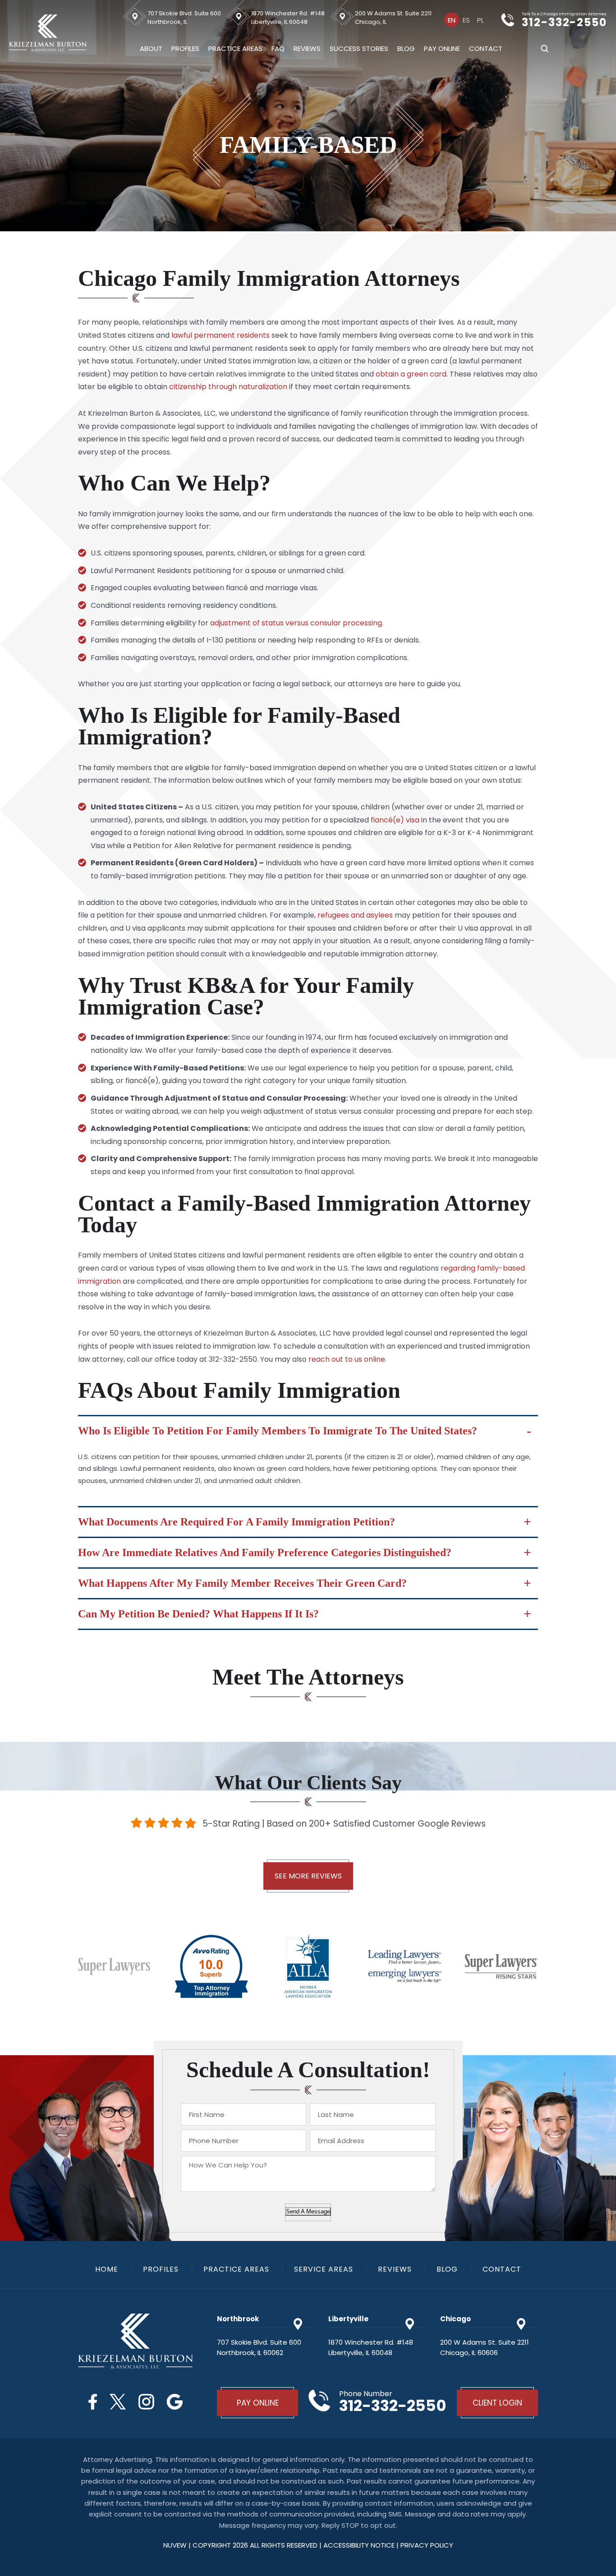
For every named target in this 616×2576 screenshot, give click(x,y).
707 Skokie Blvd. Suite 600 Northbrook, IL (184, 18)
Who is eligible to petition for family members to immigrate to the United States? (278, 1431)
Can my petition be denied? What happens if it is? (198, 1614)
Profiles (185, 48)
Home (107, 2269)
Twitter (118, 2402)
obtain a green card (411, 374)
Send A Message (308, 2211)
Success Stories (359, 48)
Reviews (307, 48)
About (151, 48)
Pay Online (442, 48)
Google (175, 2402)
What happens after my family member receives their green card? (242, 1583)
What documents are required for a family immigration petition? (237, 1522)
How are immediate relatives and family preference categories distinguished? (265, 1552)
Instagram (146, 2402)
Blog (406, 48)
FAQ (278, 48)
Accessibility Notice (360, 2545)
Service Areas (324, 2269)
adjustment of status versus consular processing (296, 623)
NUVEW (175, 2545)
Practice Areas (235, 48)
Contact (486, 48)
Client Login (497, 2403)
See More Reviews (308, 1876)
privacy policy (427, 2545)
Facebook (93, 2402)
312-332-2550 (564, 23)
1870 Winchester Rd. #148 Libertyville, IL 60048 (288, 18)
